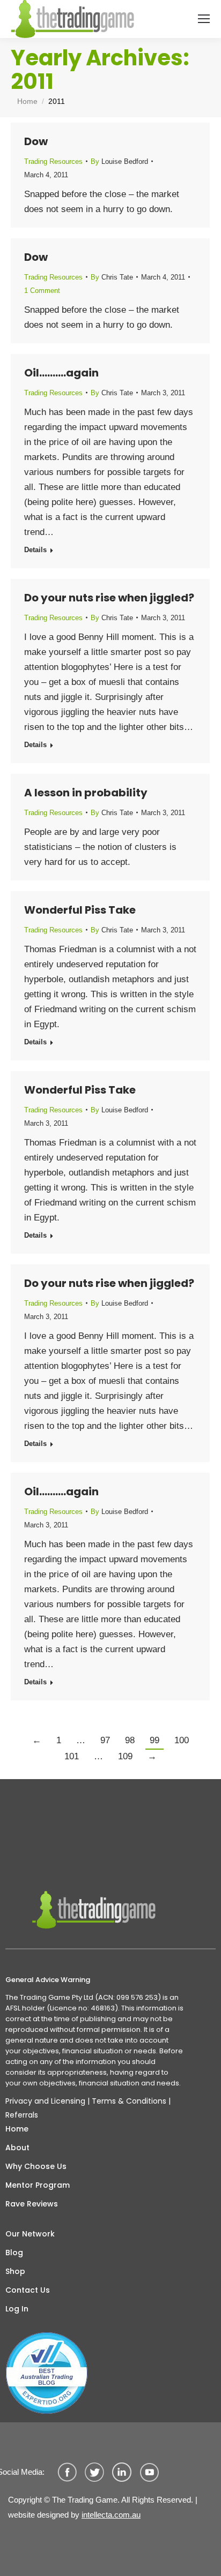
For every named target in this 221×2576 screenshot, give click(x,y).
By (119, 161)
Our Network (30, 2234)
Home (17, 2129)
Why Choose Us (36, 2166)
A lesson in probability (86, 793)
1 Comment (42, 291)
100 (182, 1740)
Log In (17, 2309)
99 (154, 1740)
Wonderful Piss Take (80, 910)
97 (105, 1740)
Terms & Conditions (129, 2101)
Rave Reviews (32, 2204)
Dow (36, 141)
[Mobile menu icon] (204, 19)
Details (35, 550)
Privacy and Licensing (45, 2101)
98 (130, 1740)
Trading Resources (53, 161)
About (17, 2148)
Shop (15, 2271)
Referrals (22, 2115)
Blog (14, 2253)
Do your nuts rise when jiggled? (109, 598)
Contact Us (28, 2290)
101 (72, 1756)
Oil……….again (61, 373)
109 (125, 1756)
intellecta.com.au (111, 2515)
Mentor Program (38, 2185)
